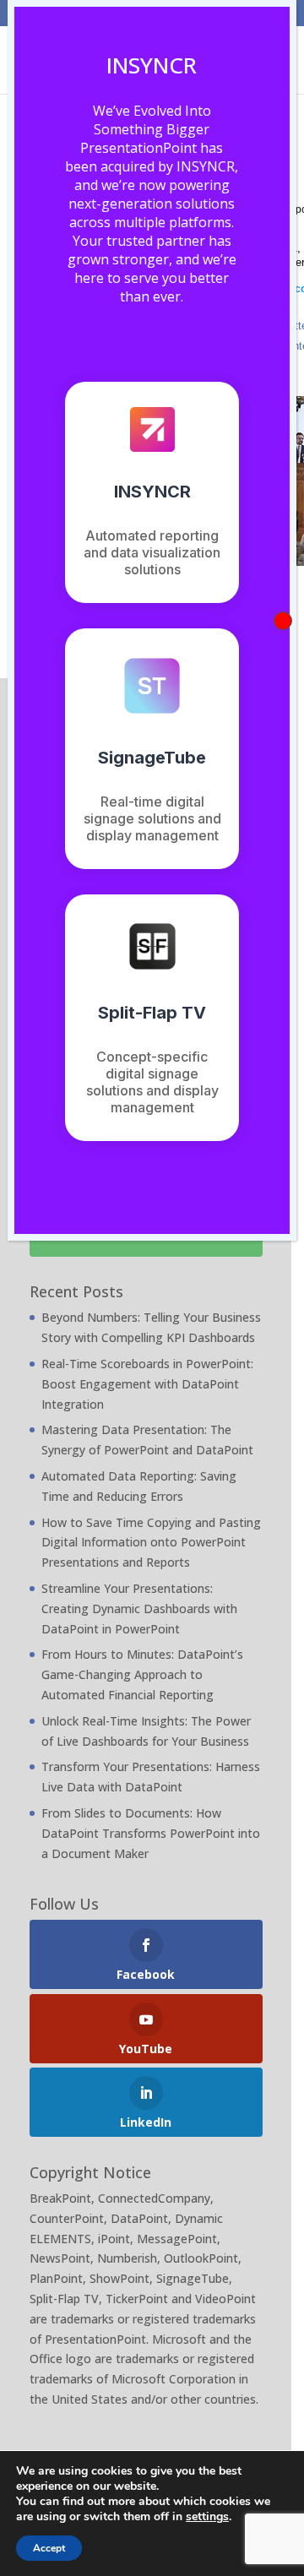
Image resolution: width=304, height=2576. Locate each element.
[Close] (283, 621)
